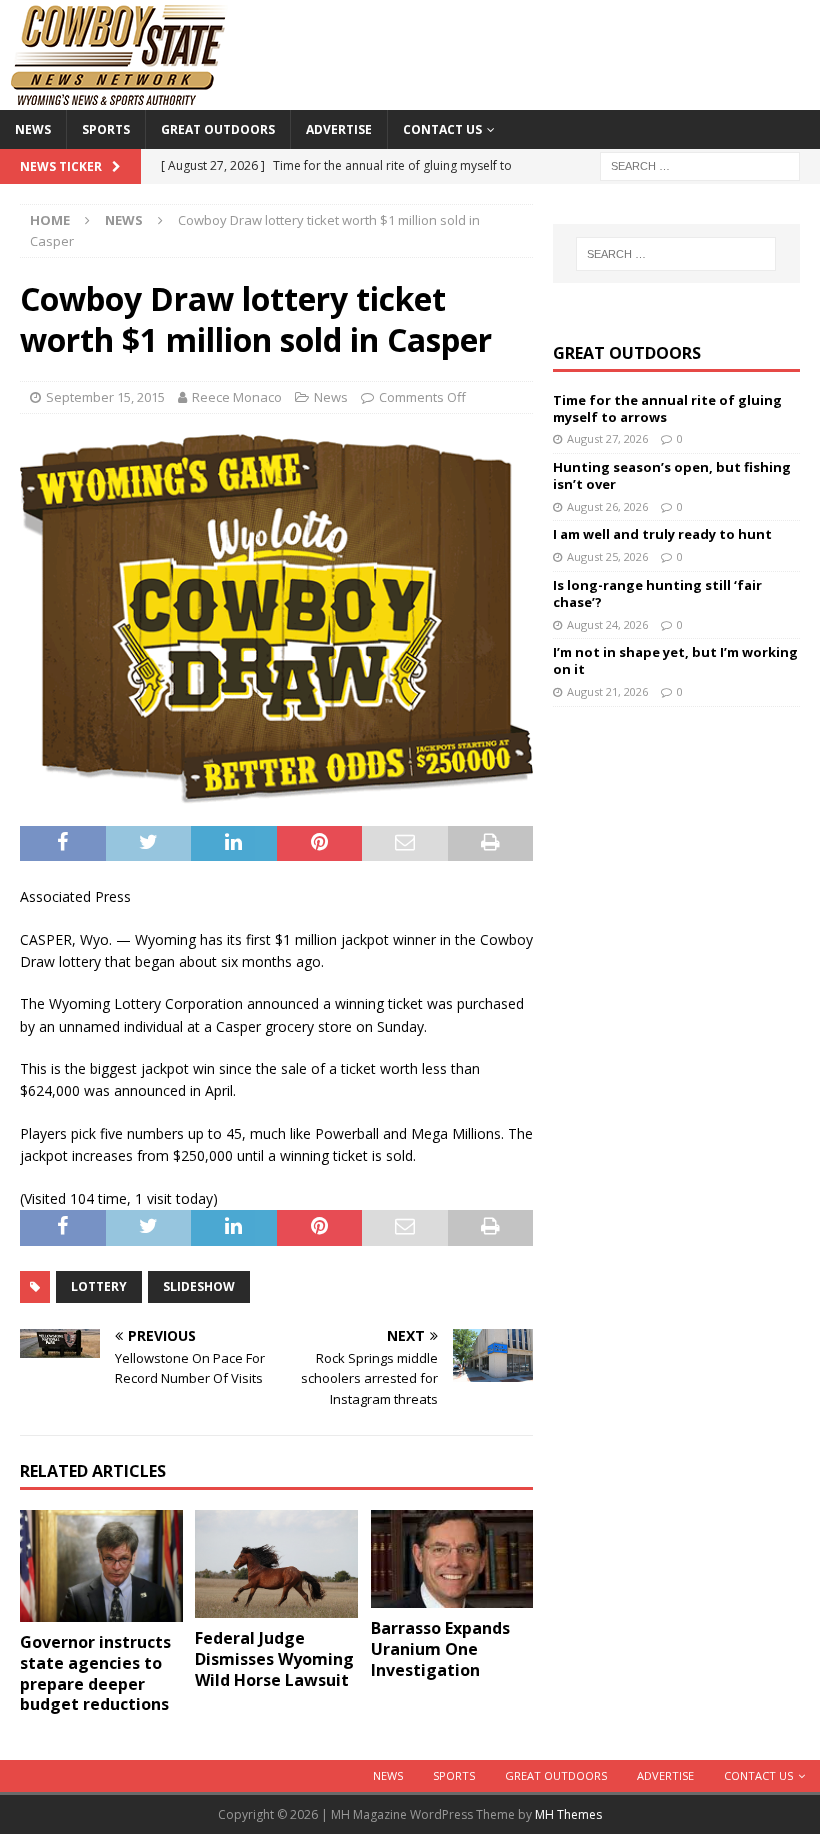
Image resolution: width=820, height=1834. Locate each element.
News (33, 129)
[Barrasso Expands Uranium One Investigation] (452, 1559)
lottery (99, 1286)
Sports (106, 129)
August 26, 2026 (607, 506)
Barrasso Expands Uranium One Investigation (440, 1649)
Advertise (339, 129)
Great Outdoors (218, 129)
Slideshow (199, 1286)
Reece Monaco (237, 397)
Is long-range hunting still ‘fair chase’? (657, 593)
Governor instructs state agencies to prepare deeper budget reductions (95, 1673)
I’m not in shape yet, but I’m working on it (675, 660)
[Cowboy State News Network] (120, 98)
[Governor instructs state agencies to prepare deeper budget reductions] (101, 1566)
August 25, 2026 (607, 556)
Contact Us (442, 129)
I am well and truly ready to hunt (662, 534)
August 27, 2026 (607, 438)
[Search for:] (700, 164)
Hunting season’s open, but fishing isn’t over (672, 475)
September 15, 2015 (105, 397)
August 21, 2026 (607, 691)
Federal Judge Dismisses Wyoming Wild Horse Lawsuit (274, 1659)
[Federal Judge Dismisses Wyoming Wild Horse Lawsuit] (276, 1564)
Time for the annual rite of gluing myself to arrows (667, 408)
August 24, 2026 (607, 624)
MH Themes (568, 1814)
